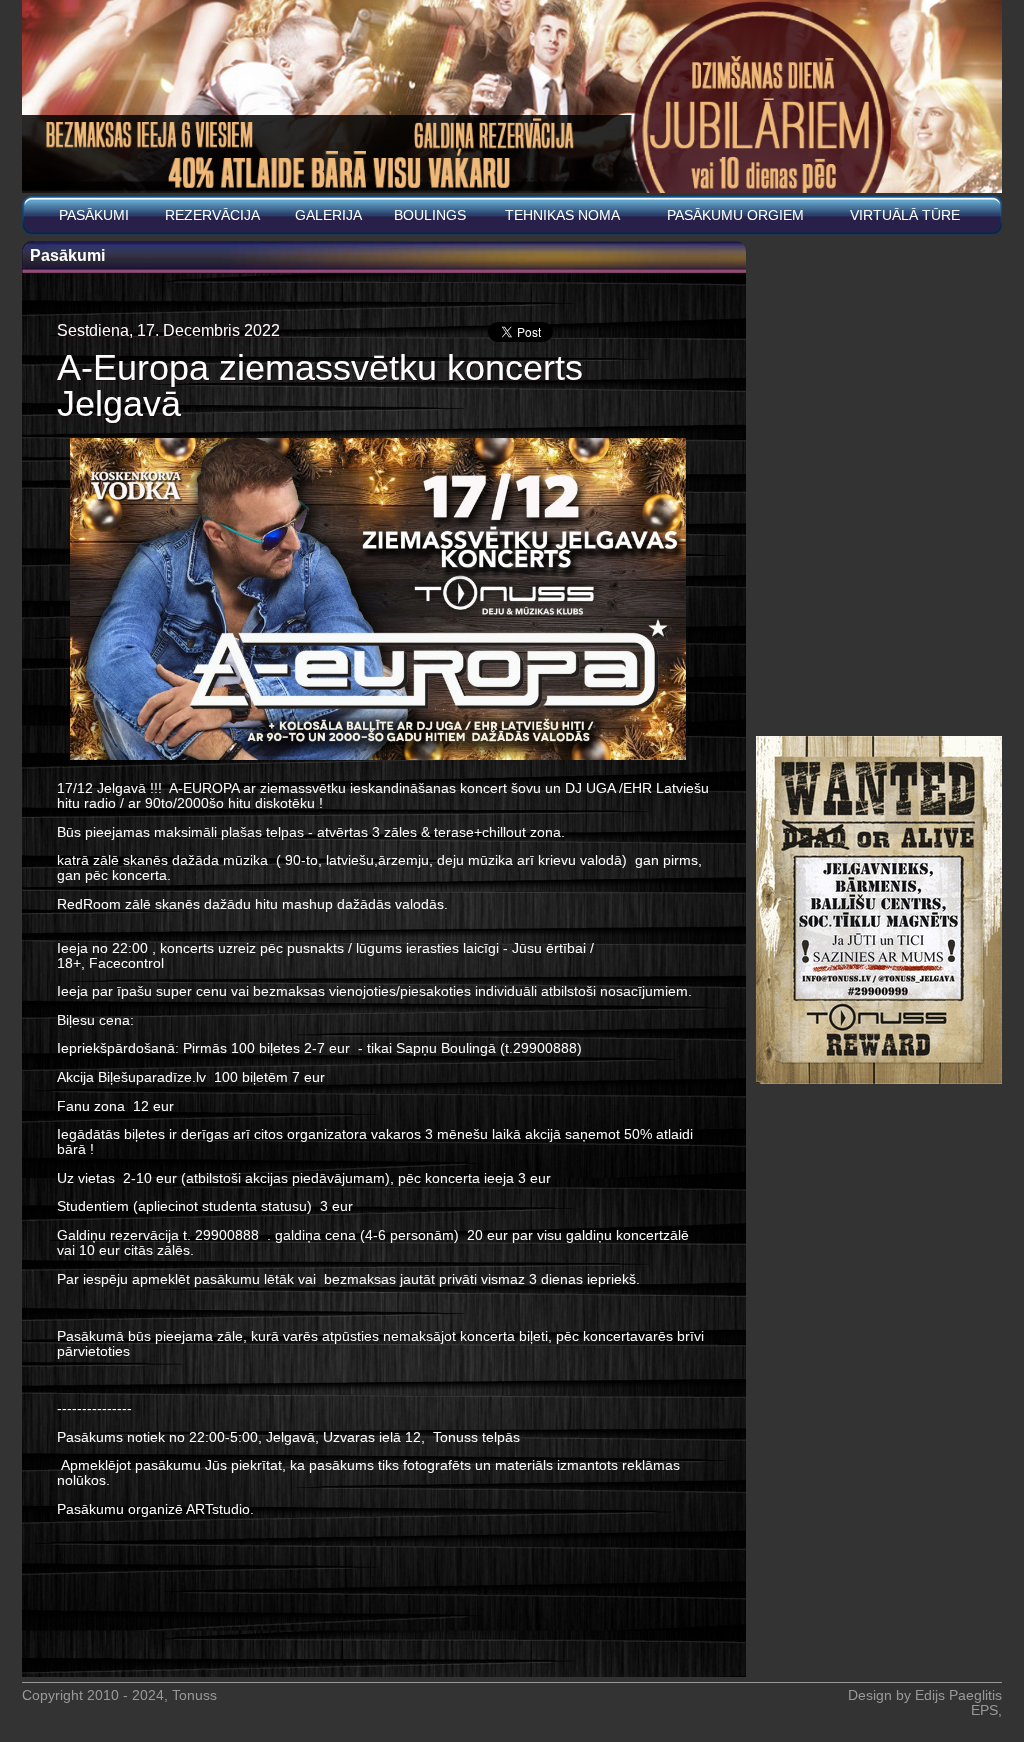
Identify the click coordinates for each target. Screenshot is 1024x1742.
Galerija (328, 215)
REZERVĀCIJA (212, 215)
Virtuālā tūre (905, 215)
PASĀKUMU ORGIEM (735, 215)
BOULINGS (430, 215)
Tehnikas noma (562, 215)
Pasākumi (94, 215)
